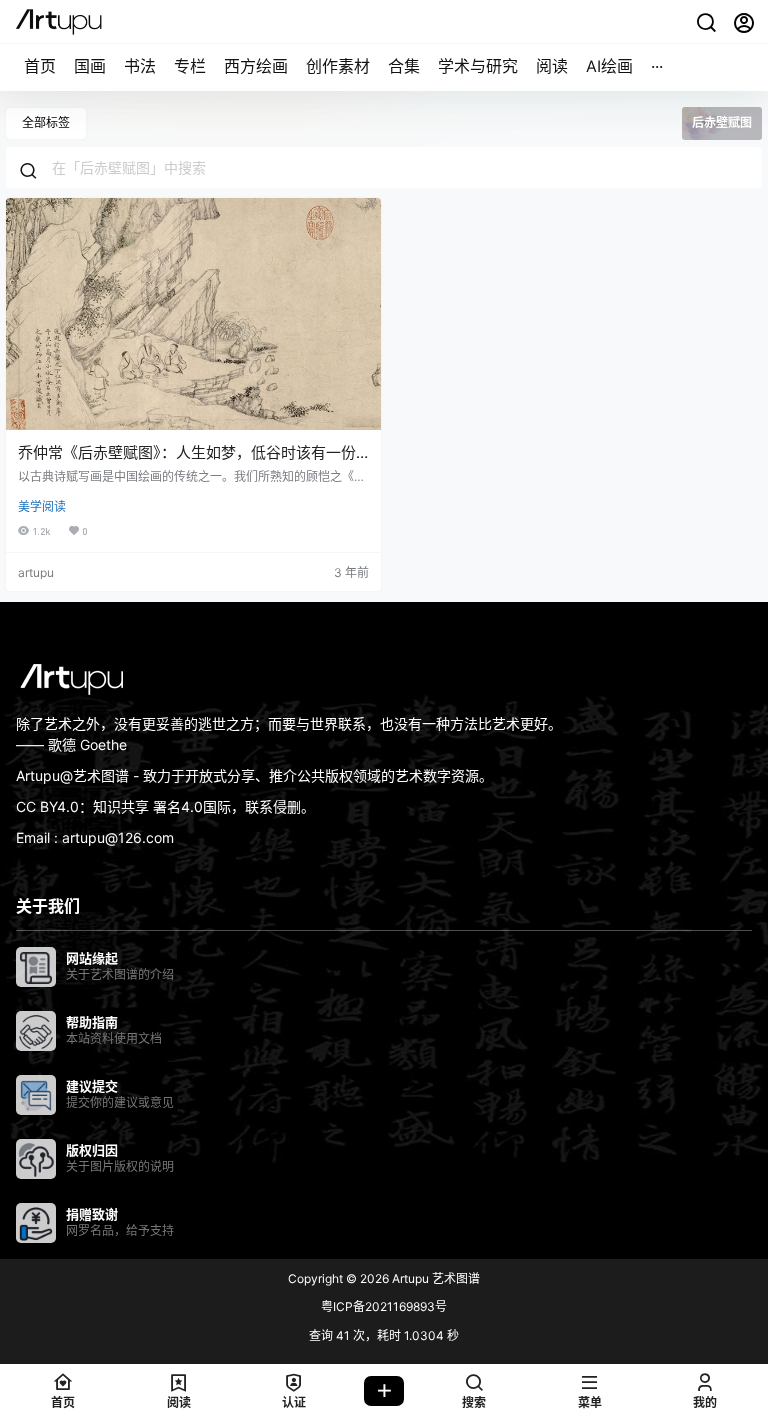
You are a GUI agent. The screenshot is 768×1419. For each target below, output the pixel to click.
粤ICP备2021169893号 (384, 1306)
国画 (90, 66)
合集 (404, 66)
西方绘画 (256, 66)
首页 (40, 66)
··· (657, 66)
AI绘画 (609, 66)
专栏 (190, 66)
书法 (140, 66)
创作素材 (338, 66)
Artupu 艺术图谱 (434, 1278)
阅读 (552, 66)
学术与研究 (478, 66)
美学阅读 (42, 506)
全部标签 (46, 122)
